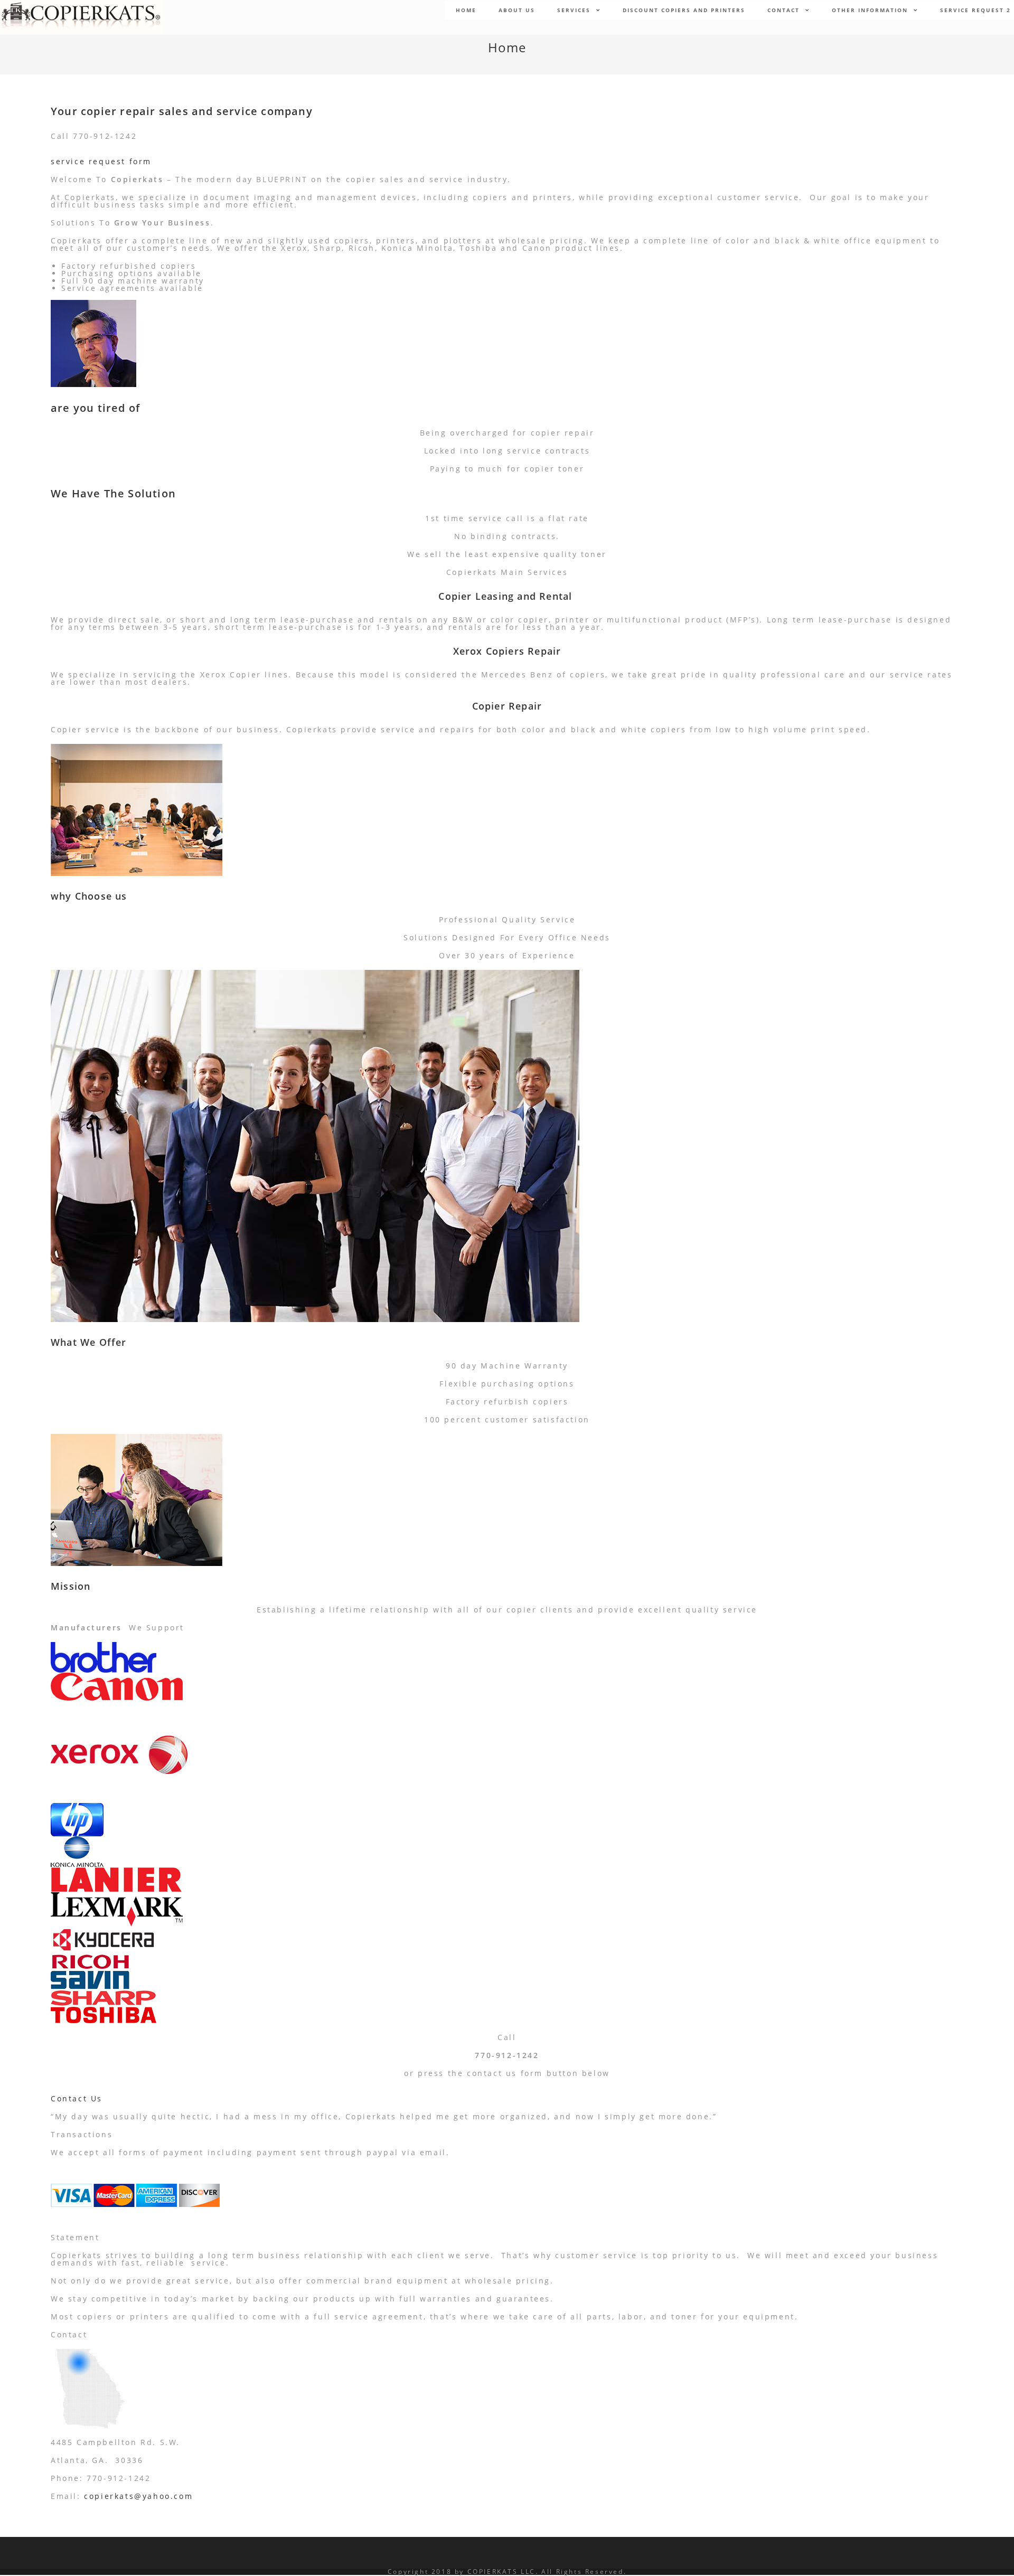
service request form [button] (101, 161)
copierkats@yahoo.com (138, 2496)
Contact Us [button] (77, 2098)
